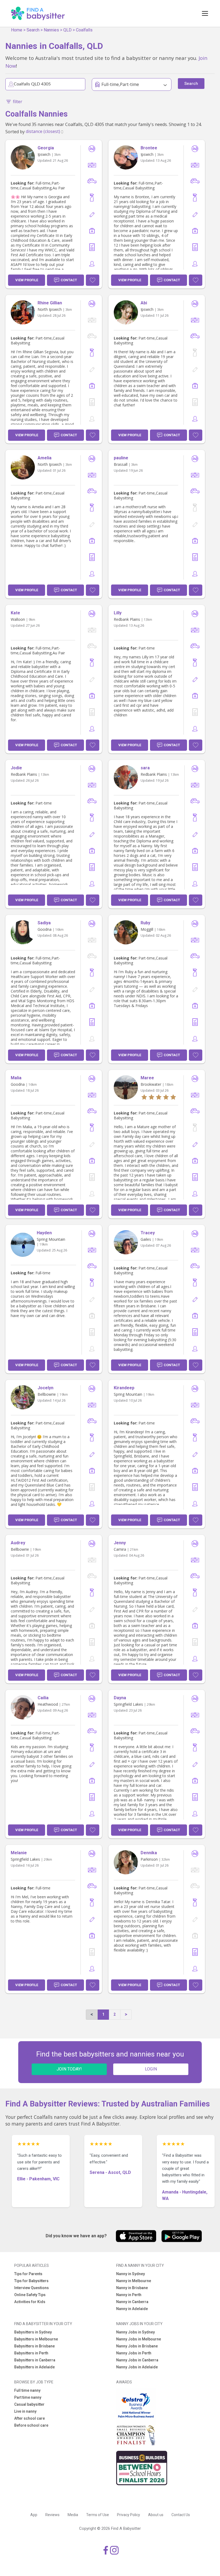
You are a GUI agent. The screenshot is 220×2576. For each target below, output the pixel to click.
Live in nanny (25, 2411)
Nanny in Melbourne (134, 2281)
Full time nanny (27, 2390)
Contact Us (181, 2515)
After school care (30, 2418)
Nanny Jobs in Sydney (135, 2332)
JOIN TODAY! (69, 2069)
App (34, 2515)
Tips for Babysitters (31, 2281)
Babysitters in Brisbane (34, 2346)
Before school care (31, 2425)
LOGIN (151, 2069)
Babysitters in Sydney (33, 2332)
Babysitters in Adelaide (34, 2367)
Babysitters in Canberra (35, 2360)
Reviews (52, 2515)
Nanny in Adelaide (132, 2309)
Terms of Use (98, 2515)
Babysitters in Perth (31, 2353)
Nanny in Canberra (132, 2302)
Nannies (51, 30)
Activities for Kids (30, 2302)
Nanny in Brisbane (132, 2288)
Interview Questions (32, 2288)
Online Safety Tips (30, 2295)
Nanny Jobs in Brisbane (137, 2346)
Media (73, 2515)
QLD (67, 30)
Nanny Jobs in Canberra (137, 2360)
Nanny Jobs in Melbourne (139, 2339)
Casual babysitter (29, 2404)
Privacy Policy (129, 2515)
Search (33, 30)
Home (17, 30)
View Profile (27, 280)
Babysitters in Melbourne (36, 2339)
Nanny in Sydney (131, 2274)
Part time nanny (28, 2397)
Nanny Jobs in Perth (134, 2353)
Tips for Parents (28, 2274)
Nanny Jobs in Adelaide (137, 2367)
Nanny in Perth (129, 2295)
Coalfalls (84, 30)
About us (156, 2515)
